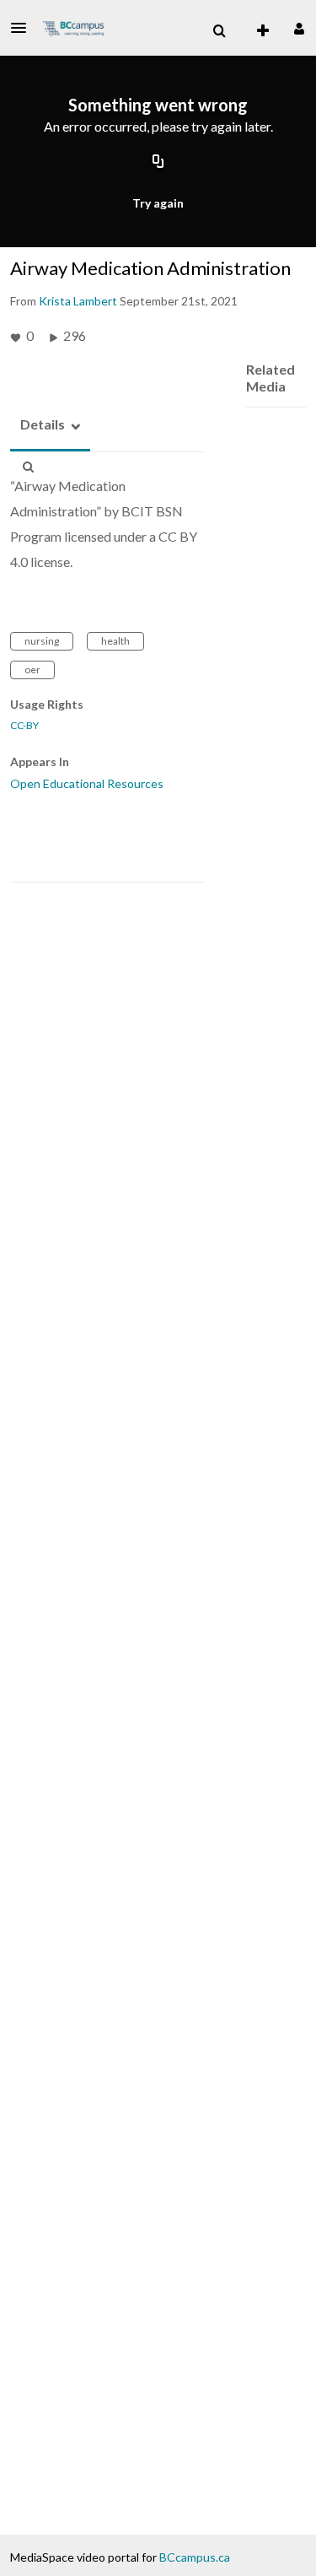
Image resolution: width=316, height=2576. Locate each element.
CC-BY (24, 726)
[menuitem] (219, 31)
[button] (24, 28)
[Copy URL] (158, 163)
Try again (158, 203)
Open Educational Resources (87, 783)
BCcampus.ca (195, 2557)
